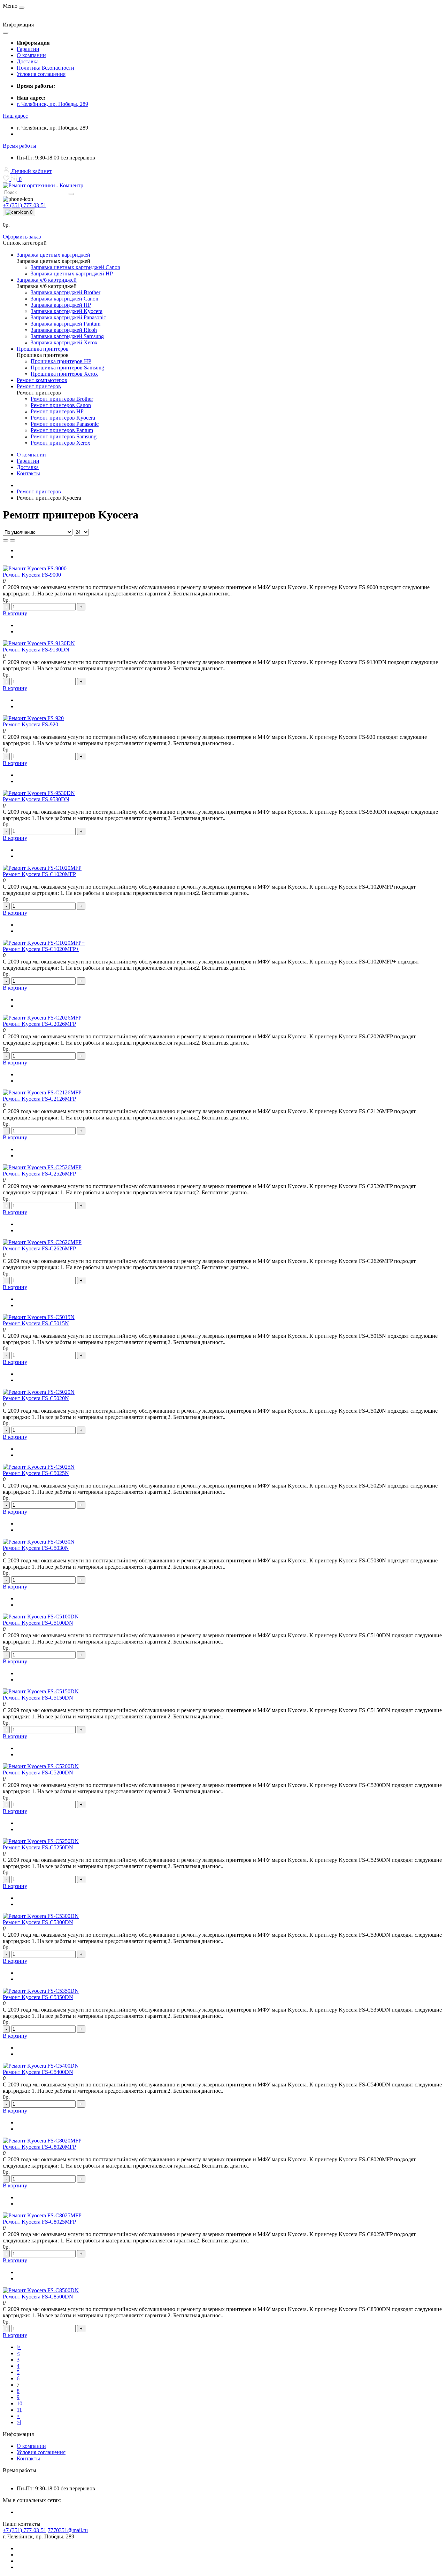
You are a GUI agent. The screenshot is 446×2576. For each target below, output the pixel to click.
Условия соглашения (41, 74)
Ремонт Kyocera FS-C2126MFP (39, 1099)
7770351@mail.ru (68, 2530)
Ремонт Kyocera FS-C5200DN (38, 1773)
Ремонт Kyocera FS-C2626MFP (39, 1248)
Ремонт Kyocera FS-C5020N (36, 1398)
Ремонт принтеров (39, 491)
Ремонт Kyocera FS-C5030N (36, 1548)
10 (20, 2403)
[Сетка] (13, 540)
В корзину (15, 613)
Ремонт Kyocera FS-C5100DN (38, 1623)
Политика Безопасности (45, 68)
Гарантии (28, 49)
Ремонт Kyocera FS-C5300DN (38, 1922)
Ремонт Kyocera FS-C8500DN (38, 2297)
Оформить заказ (22, 237)
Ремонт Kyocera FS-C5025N (36, 1473)
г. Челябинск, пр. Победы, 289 (52, 104)
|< (19, 2347)
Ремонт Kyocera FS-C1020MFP (39, 874)
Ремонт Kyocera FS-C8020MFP (39, 2147)
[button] (15, 116)
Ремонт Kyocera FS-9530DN (36, 799)
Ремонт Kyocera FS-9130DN (36, 650)
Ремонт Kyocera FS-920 (30, 724)
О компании (31, 55)
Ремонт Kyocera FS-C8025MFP (39, 2222)
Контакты (28, 473)
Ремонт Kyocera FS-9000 (32, 575)
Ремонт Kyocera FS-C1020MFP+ (41, 949)
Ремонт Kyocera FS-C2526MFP (39, 1174)
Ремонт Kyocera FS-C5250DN (38, 1847)
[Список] (6, 540)
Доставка (28, 61)
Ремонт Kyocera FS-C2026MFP (39, 1024)
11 (19, 2410)
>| (19, 2422)
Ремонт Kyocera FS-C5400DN (38, 2072)
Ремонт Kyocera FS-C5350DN (38, 1997)
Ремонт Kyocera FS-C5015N (36, 1323)
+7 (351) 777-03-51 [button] (25, 2530)
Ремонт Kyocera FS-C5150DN (38, 1698)
